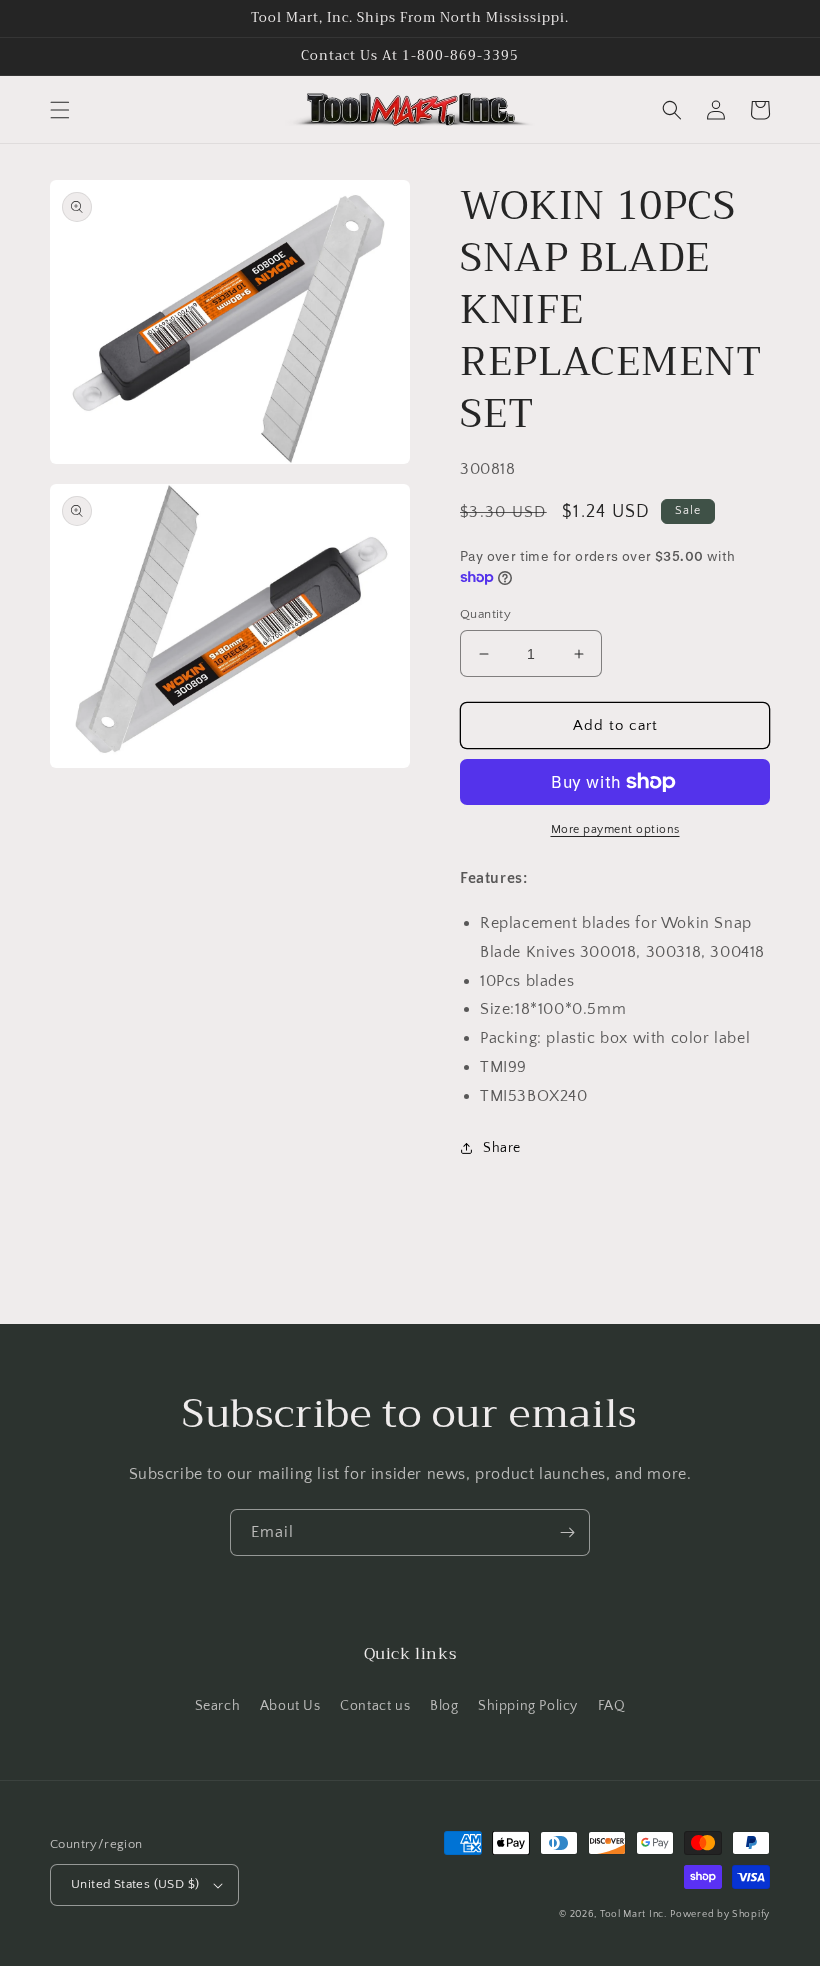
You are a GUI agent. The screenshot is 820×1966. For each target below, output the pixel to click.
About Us (290, 1706)
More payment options (615, 829)
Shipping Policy (528, 1706)
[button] (60, 110)
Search (218, 1706)
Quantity (485, 614)
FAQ (612, 1706)
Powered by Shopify (720, 1914)
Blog (444, 1706)
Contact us (375, 1706)
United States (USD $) (135, 1884)
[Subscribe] (567, 1532)
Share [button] (502, 1148)
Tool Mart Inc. (633, 1914)
